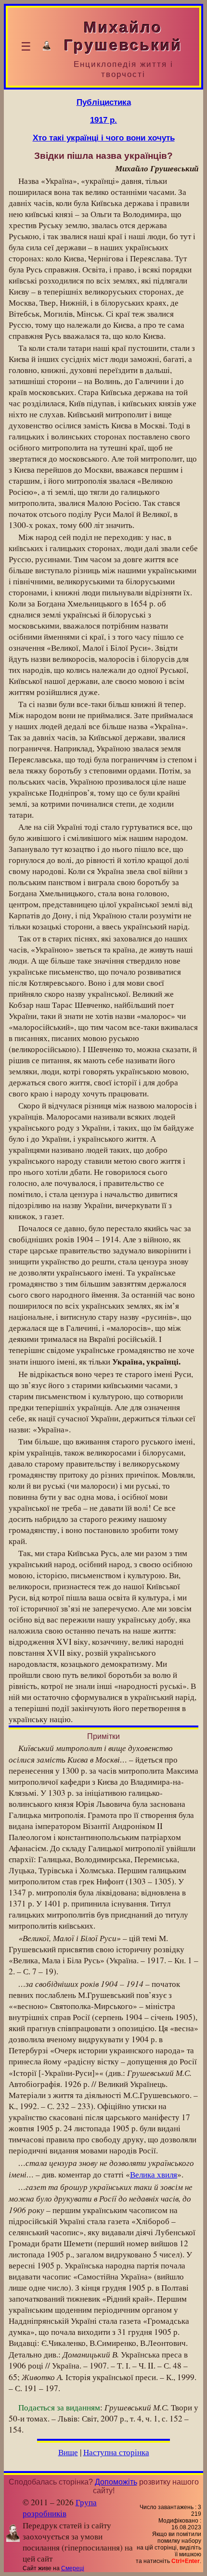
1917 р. (103, 120)
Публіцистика (104, 102)
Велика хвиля (154, 2174)
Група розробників (60, 2508)
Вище (68, 2452)
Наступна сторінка (116, 2452)
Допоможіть (116, 2482)
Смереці (73, 2568)
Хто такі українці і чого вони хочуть (104, 138)
